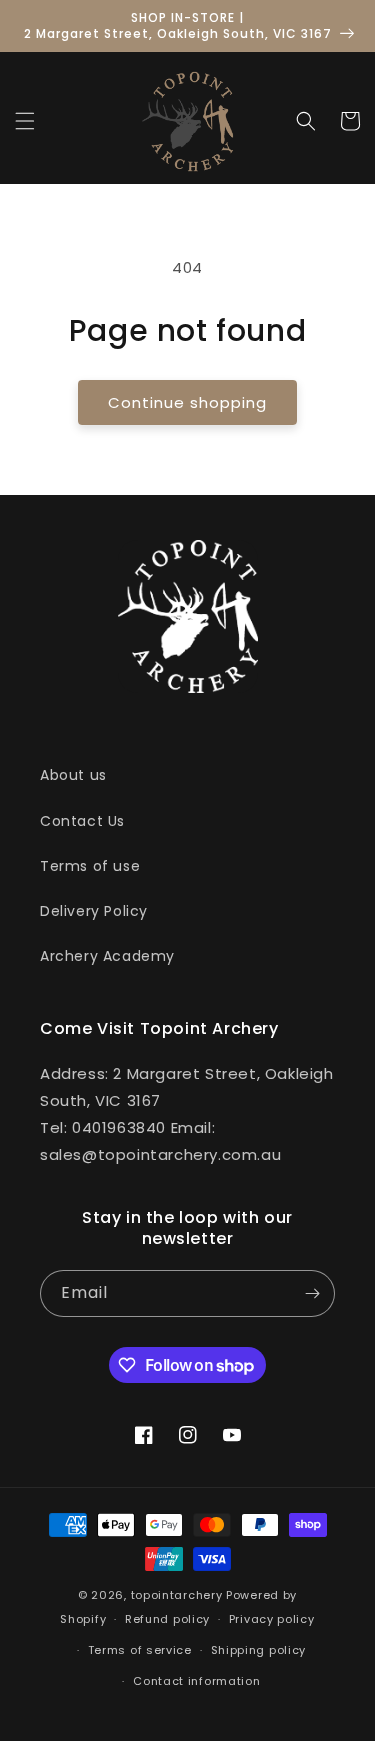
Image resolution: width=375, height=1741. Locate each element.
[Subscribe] (312, 1293)
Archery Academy (107, 956)
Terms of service (140, 1650)
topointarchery (177, 1595)
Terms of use (90, 866)
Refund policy (167, 1619)
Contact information (196, 1681)
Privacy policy (272, 1619)
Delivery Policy (94, 911)
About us (73, 775)
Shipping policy (259, 1650)
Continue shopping (187, 402)
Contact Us (82, 821)
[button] (25, 121)
